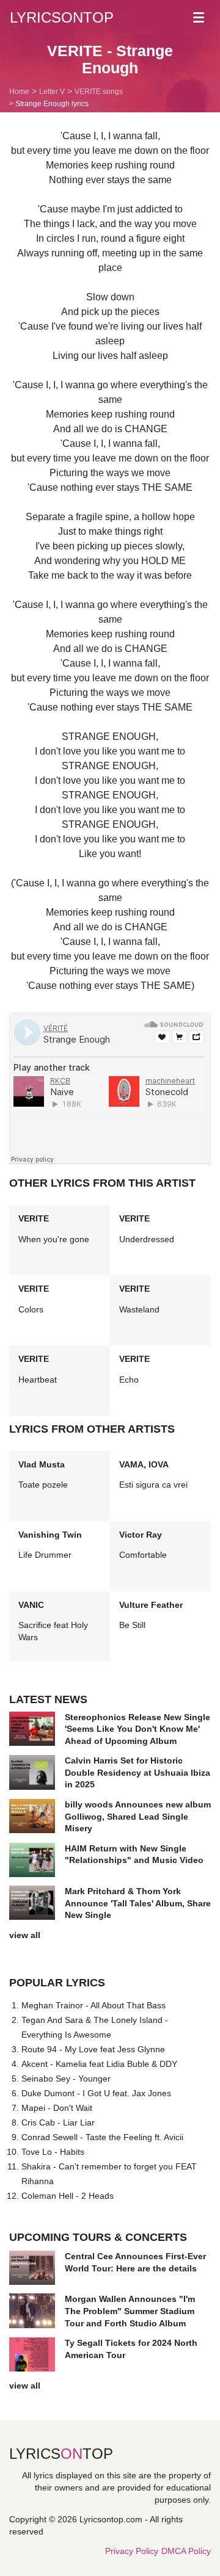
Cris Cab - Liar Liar (58, 2122)
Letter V (52, 92)
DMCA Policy (186, 2551)
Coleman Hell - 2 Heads (68, 2196)
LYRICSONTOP (62, 17)
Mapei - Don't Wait (57, 2108)
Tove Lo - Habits (53, 2152)
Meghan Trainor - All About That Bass (94, 2005)
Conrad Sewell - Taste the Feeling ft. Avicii (102, 2137)
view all (25, 1935)
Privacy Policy (132, 2551)
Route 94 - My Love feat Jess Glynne (93, 2049)
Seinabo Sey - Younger (66, 2079)
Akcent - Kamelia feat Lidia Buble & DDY (99, 2064)
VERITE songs (99, 92)
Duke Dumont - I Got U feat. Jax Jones (96, 2093)
